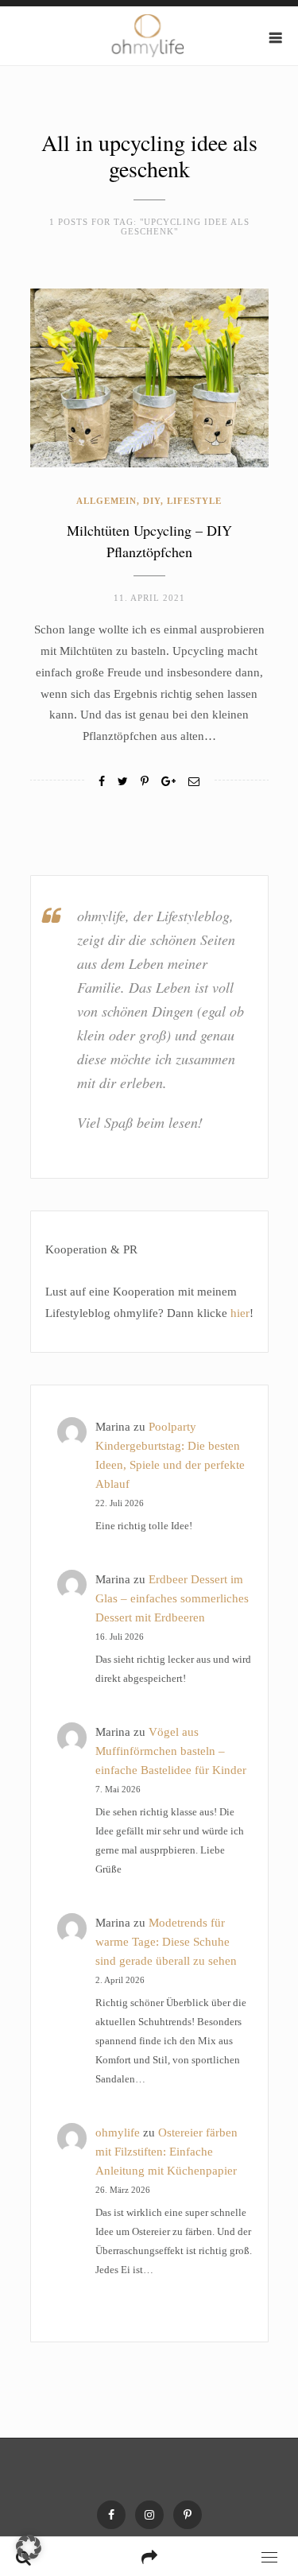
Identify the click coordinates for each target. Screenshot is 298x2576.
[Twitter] (123, 782)
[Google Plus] (168, 782)
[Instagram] (149, 2515)
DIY (152, 501)
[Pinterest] (188, 2515)
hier (240, 1313)
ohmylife (118, 2132)
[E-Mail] (194, 782)
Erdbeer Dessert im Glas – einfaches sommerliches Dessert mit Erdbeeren (172, 1598)
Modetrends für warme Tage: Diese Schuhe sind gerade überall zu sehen (166, 1942)
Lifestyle (194, 501)
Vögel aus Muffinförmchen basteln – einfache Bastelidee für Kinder (171, 1751)
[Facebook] (102, 782)
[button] (29, 2547)
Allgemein (106, 501)
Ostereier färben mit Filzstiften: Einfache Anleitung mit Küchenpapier (166, 2152)
